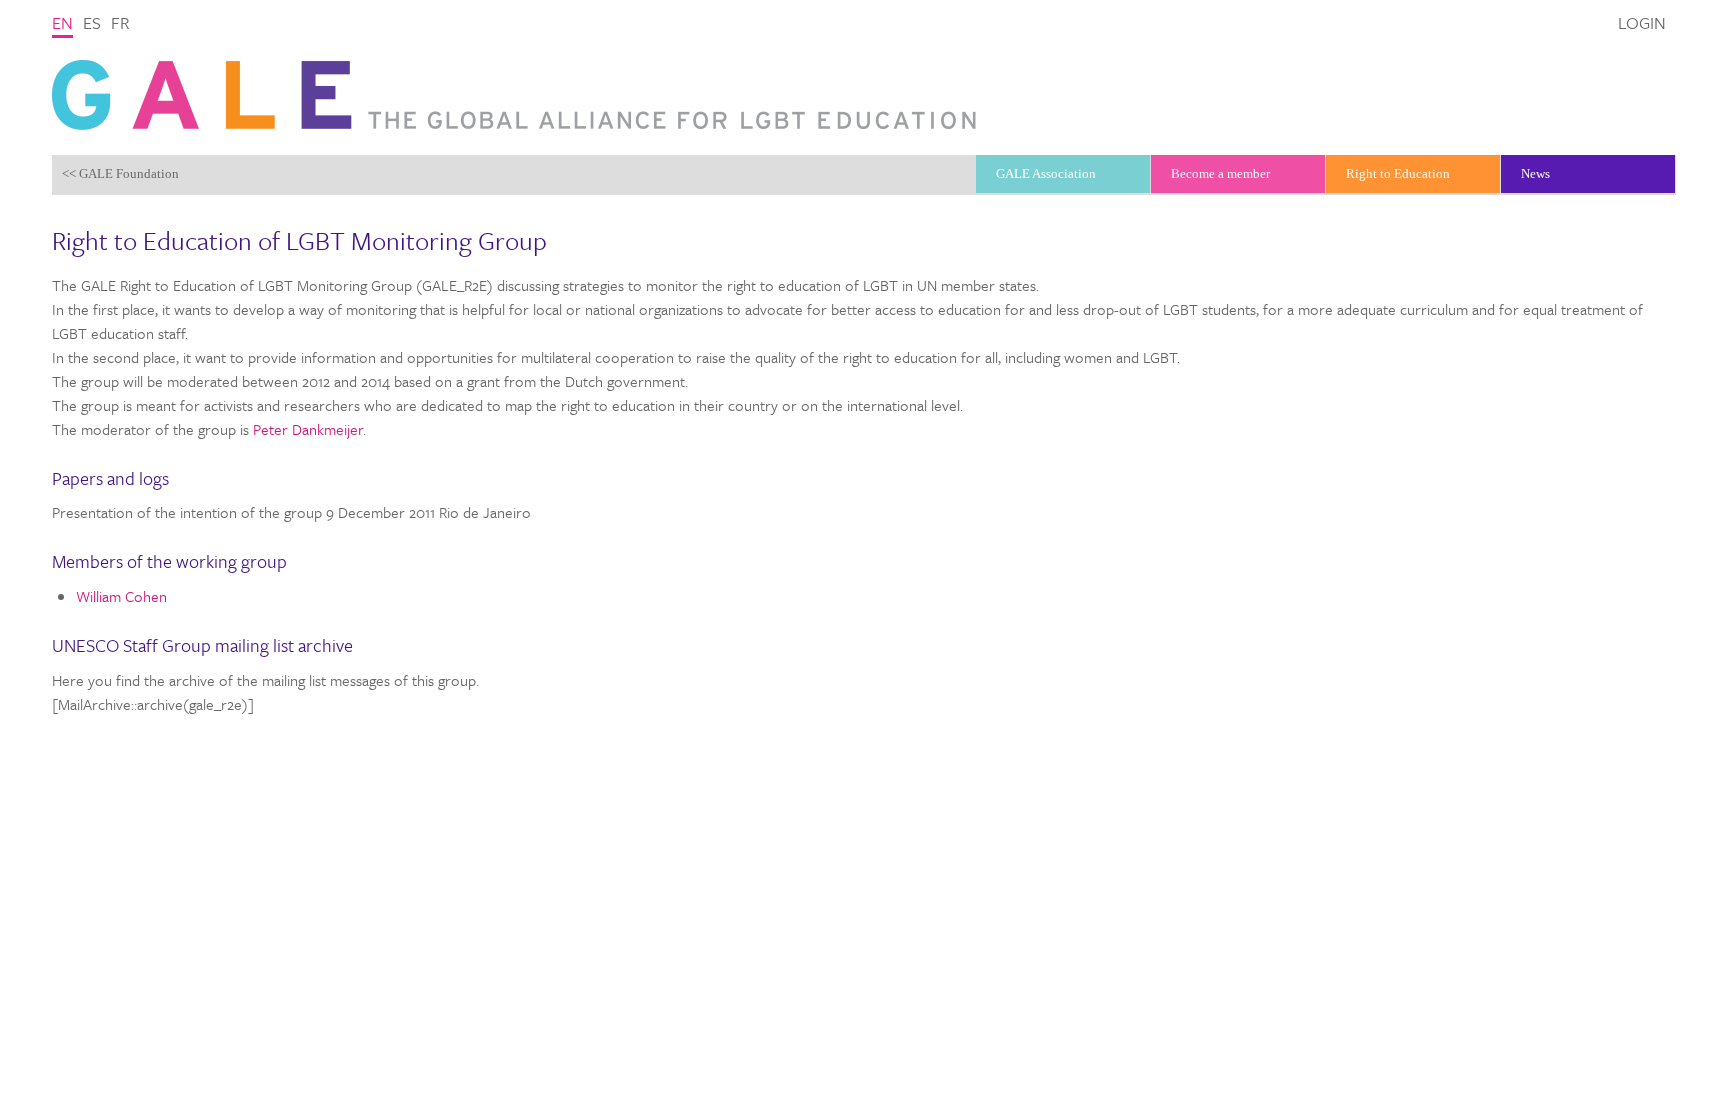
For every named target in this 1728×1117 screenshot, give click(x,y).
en (62, 22)
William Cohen (121, 596)
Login (1642, 22)
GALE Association (1046, 173)
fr (120, 22)
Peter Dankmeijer (308, 429)
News (1535, 173)
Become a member (1220, 173)
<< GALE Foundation (120, 173)
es (92, 22)
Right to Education (1398, 173)
